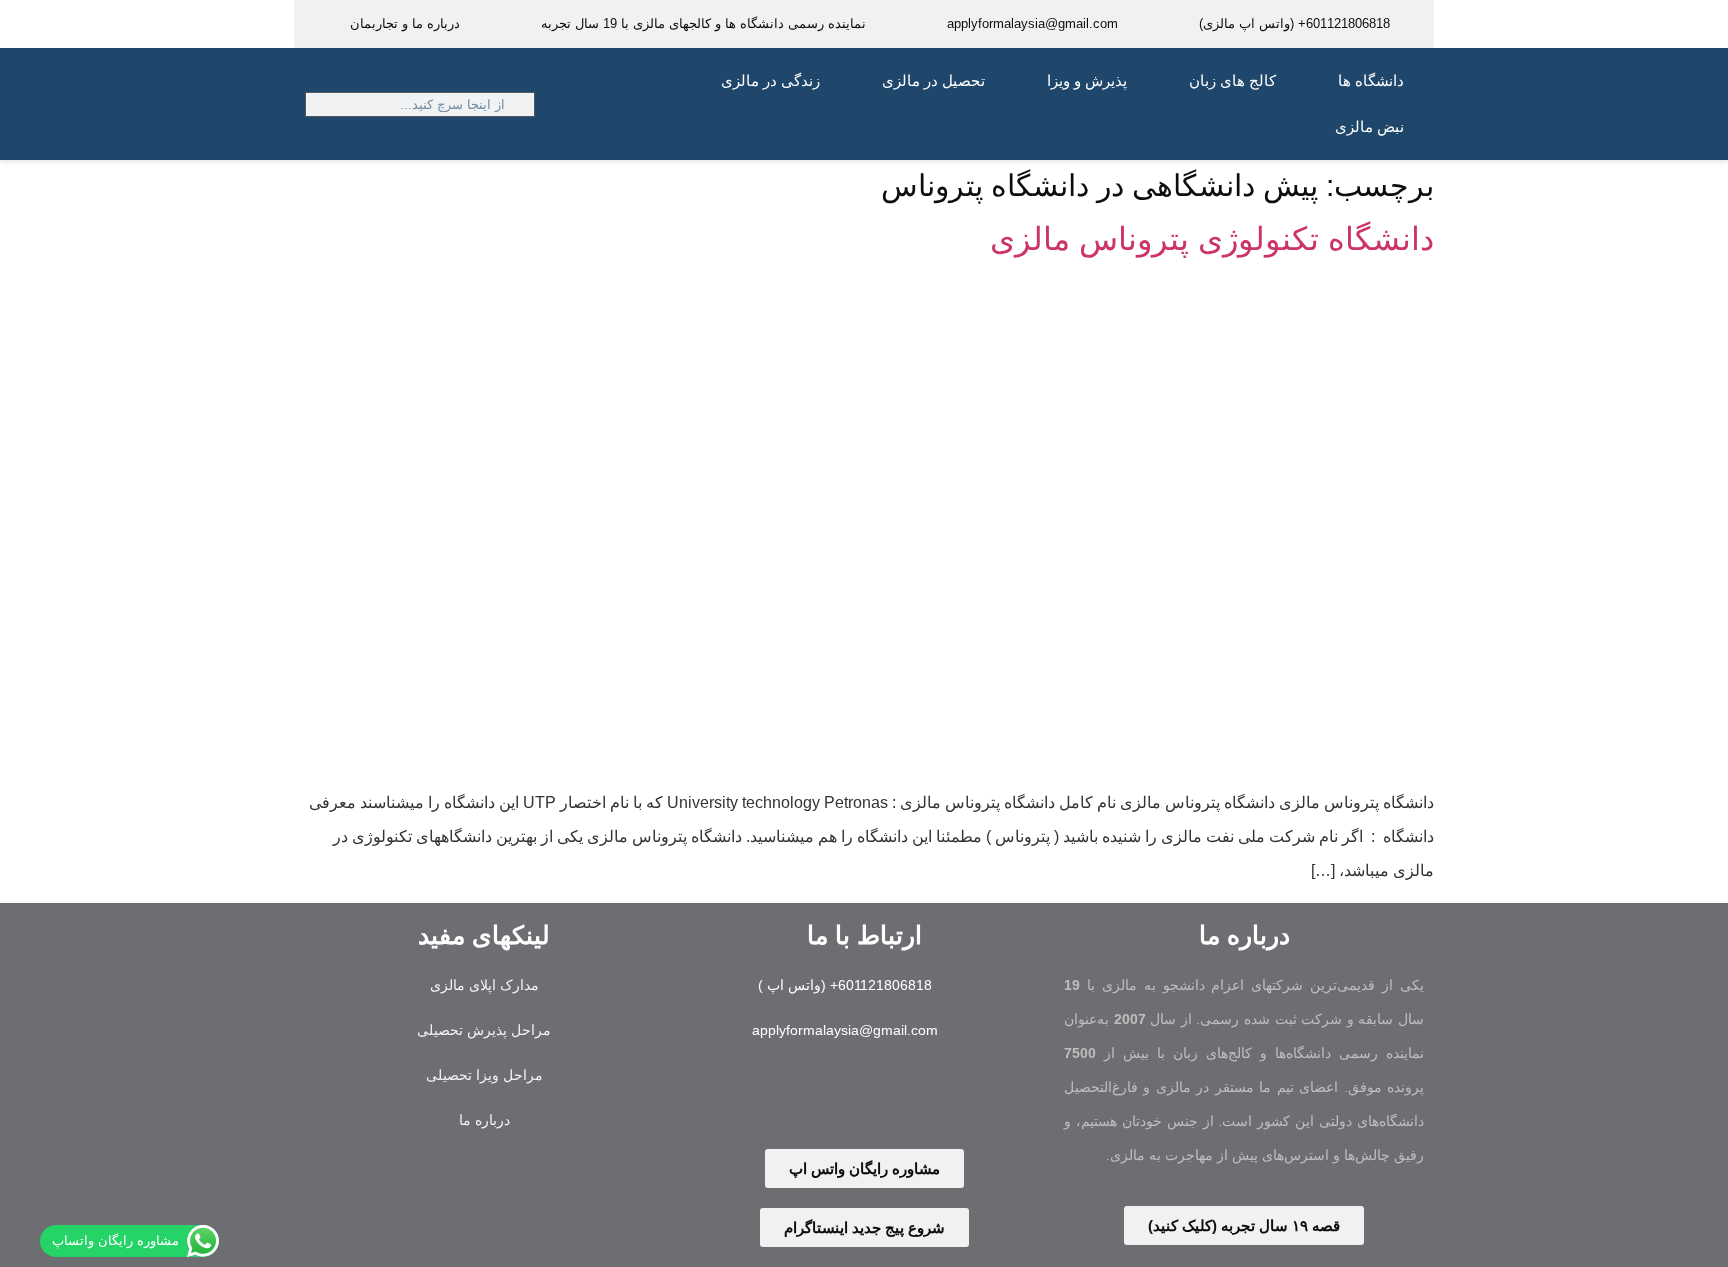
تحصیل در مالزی (933, 80)
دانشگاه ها (1371, 80)
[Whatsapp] (833, 1098)
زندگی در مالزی (770, 80)
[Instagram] (896, 1098)
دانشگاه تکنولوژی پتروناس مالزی (1212, 239)
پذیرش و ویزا (1087, 80)
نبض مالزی (1369, 126)
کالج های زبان (1232, 80)
